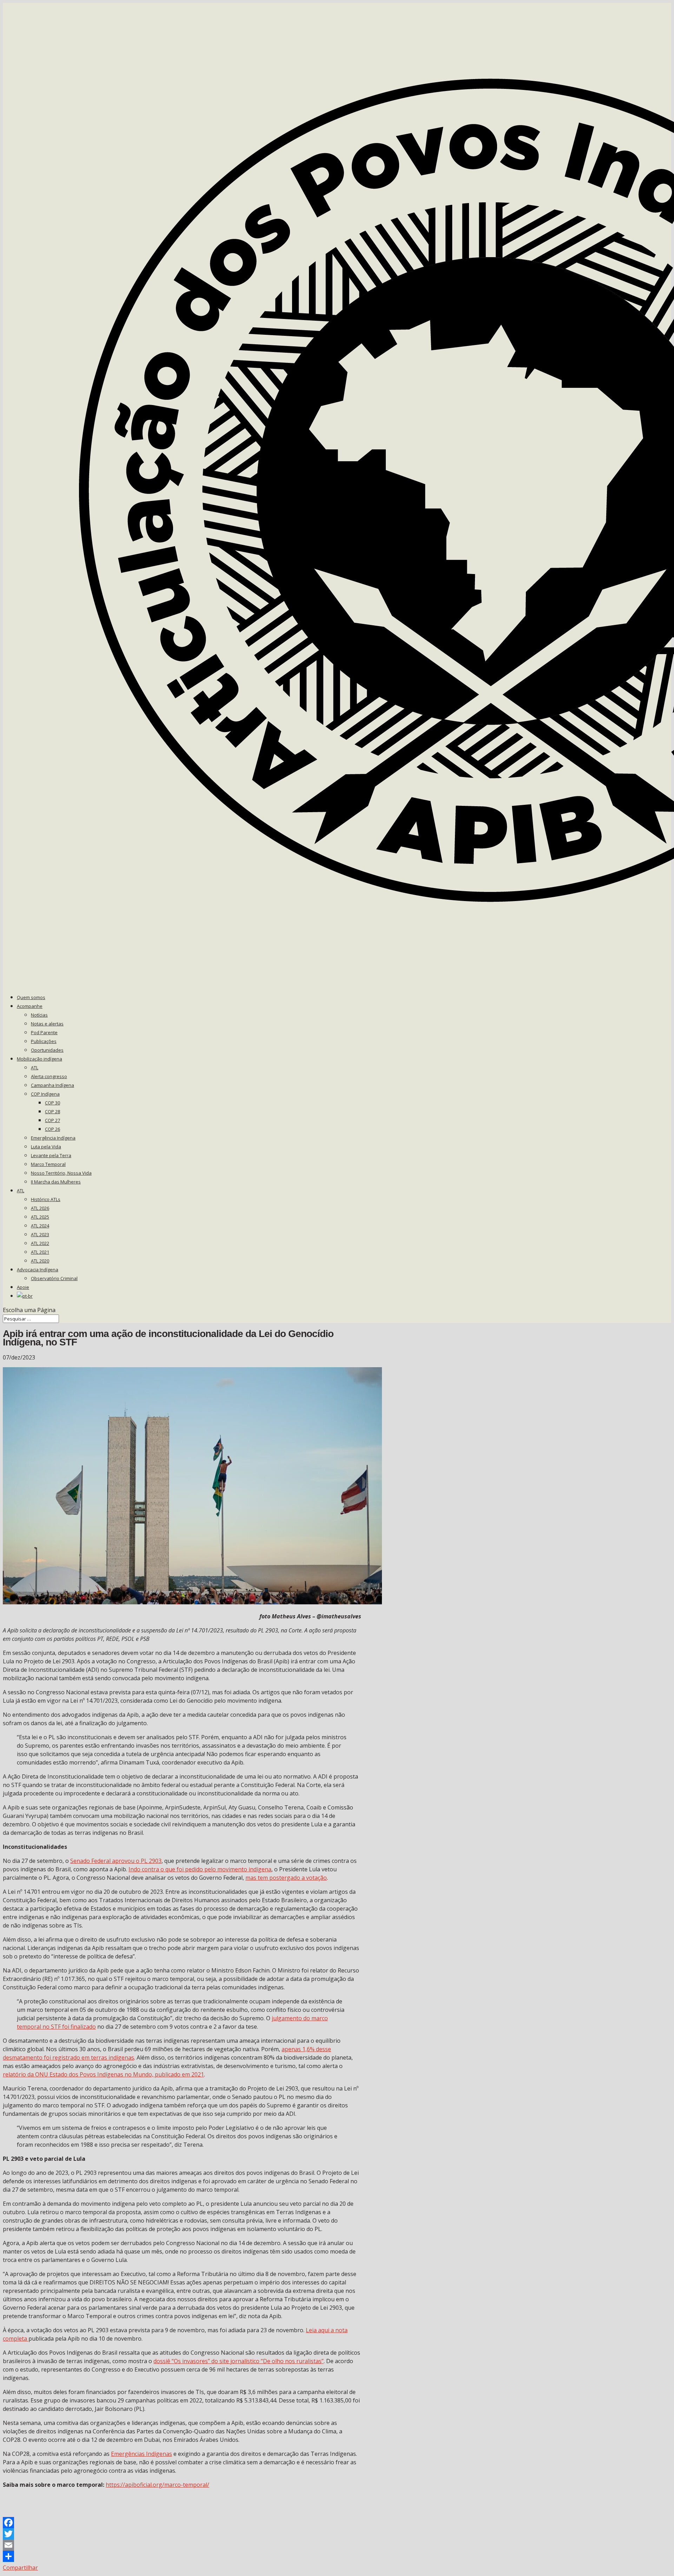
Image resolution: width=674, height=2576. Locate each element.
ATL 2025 (40, 1217)
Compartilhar (20, 2568)
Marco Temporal (48, 1164)
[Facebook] (182, 2523)
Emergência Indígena (53, 1138)
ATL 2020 (40, 1261)
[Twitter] (182, 2534)
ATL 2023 (40, 1234)
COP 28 (52, 1111)
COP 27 (52, 1120)
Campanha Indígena (52, 1085)
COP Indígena (45, 1094)
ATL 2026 (40, 1208)
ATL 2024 (40, 1226)
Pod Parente (44, 1032)
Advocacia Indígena (38, 1270)
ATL (35, 1068)
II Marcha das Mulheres (56, 1182)
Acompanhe (30, 1006)
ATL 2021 (40, 1252)
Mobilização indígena (39, 1059)
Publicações (44, 1041)
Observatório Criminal (54, 1278)
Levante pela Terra (51, 1155)
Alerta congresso (49, 1076)
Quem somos (31, 997)
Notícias (39, 1015)
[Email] (182, 2545)
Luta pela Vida (46, 1147)
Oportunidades (47, 1050)
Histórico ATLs (46, 1199)
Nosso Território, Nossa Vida (61, 1173)
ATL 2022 (40, 1243)
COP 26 (52, 1129)
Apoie (23, 1287)
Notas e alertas (47, 1024)
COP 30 (52, 1103)
